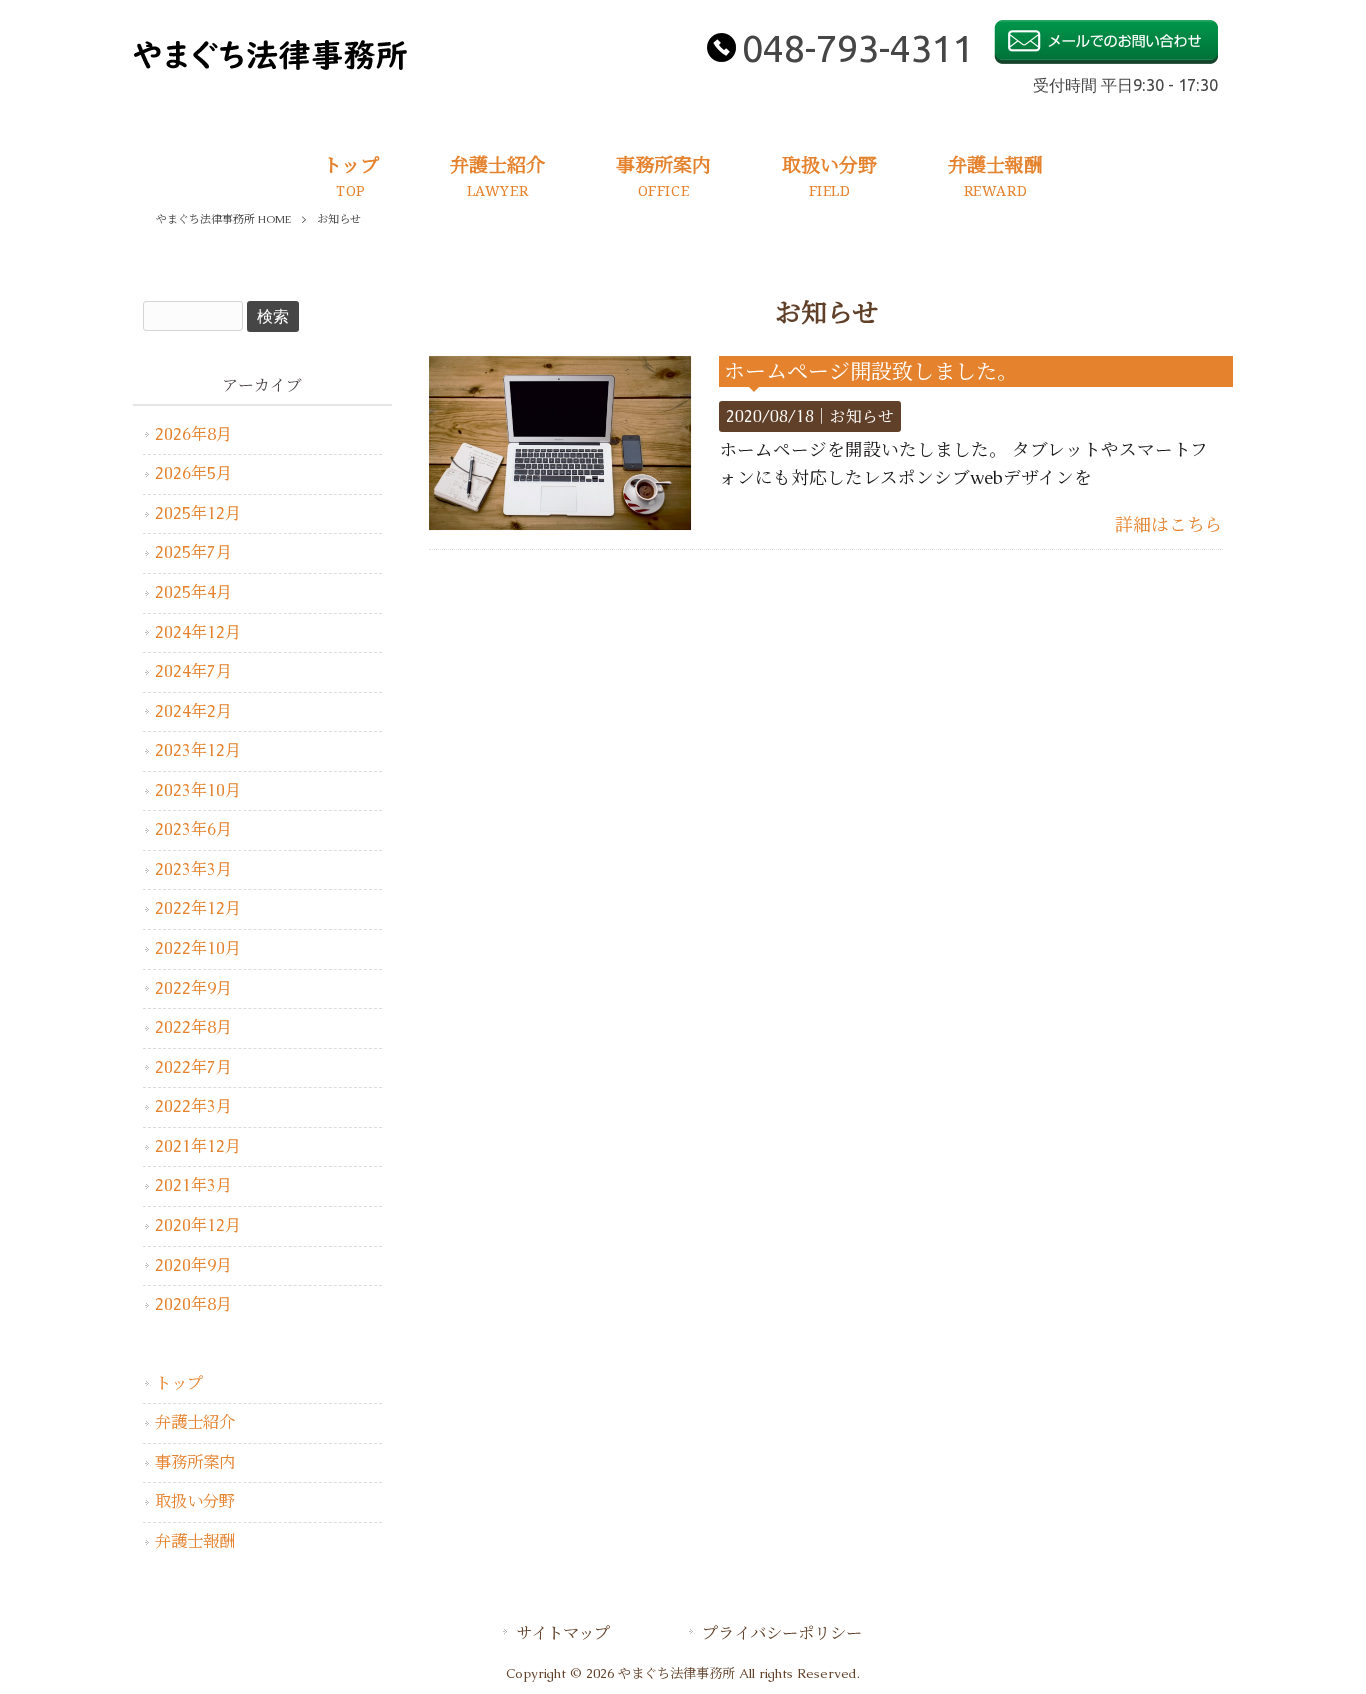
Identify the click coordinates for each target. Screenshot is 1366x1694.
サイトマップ (563, 1633)
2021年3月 (193, 1185)
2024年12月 (198, 632)
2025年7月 (193, 552)
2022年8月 (193, 1027)
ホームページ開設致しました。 (871, 371)
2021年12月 (198, 1146)
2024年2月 (193, 711)
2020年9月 (193, 1265)
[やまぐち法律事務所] (270, 65)
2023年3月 (193, 869)
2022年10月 (198, 948)
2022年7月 (193, 1067)
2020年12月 (198, 1225)
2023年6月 (193, 829)
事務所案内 (195, 1462)
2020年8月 (193, 1304)
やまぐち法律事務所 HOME (223, 219)
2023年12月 (198, 750)
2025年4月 (193, 592)
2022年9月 (193, 988)
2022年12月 (198, 908)
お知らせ (862, 416)
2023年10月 (198, 790)
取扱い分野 (195, 1501)
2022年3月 (193, 1106)
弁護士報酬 (195, 1541)
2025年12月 (198, 513)
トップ (179, 1383)
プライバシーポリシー (782, 1633)
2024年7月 (193, 671)
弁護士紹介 (195, 1422)
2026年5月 (193, 473)
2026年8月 (193, 434)
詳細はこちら (1169, 525)
